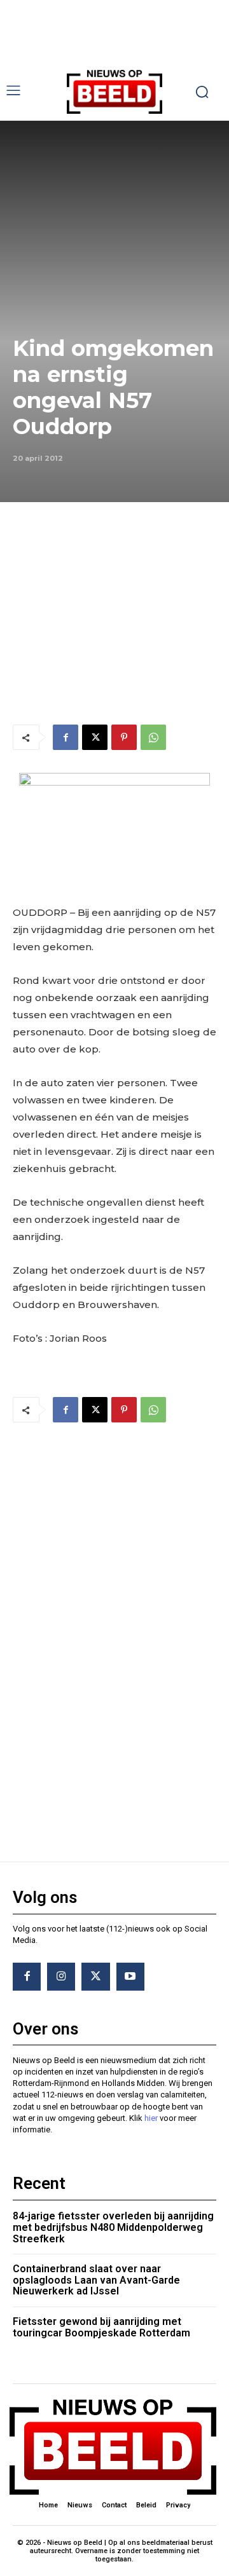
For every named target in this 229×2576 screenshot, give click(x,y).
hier (151, 2118)
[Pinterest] (124, 737)
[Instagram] (61, 1977)
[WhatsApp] (153, 737)
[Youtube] (130, 1977)
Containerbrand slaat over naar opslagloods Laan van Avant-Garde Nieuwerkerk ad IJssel (96, 2280)
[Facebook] (66, 737)
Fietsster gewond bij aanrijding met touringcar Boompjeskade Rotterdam (101, 2327)
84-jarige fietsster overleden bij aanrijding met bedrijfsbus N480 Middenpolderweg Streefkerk (113, 2227)
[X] (95, 737)
